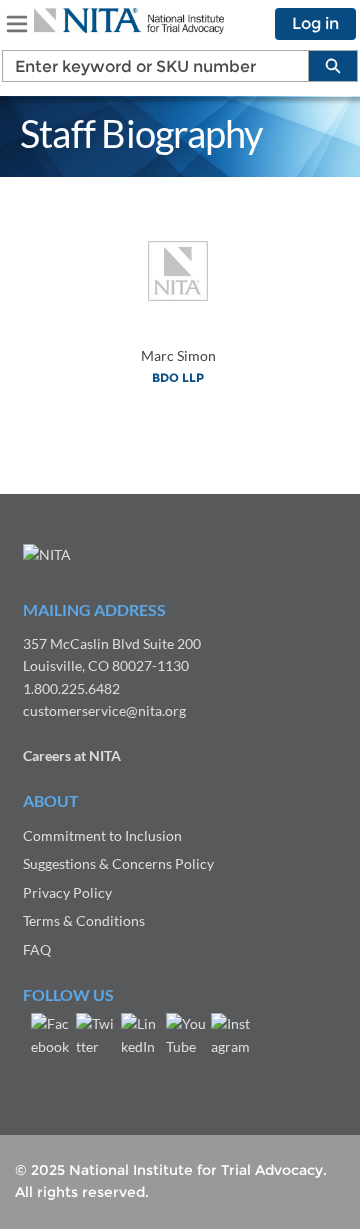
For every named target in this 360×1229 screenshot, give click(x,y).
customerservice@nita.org (104, 710)
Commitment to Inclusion (102, 835)
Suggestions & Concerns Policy (118, 863)
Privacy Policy (67, 892)
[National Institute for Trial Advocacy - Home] (129, 21)
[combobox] (147, 66)
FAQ (37, 949)
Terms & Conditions (84, 920)
